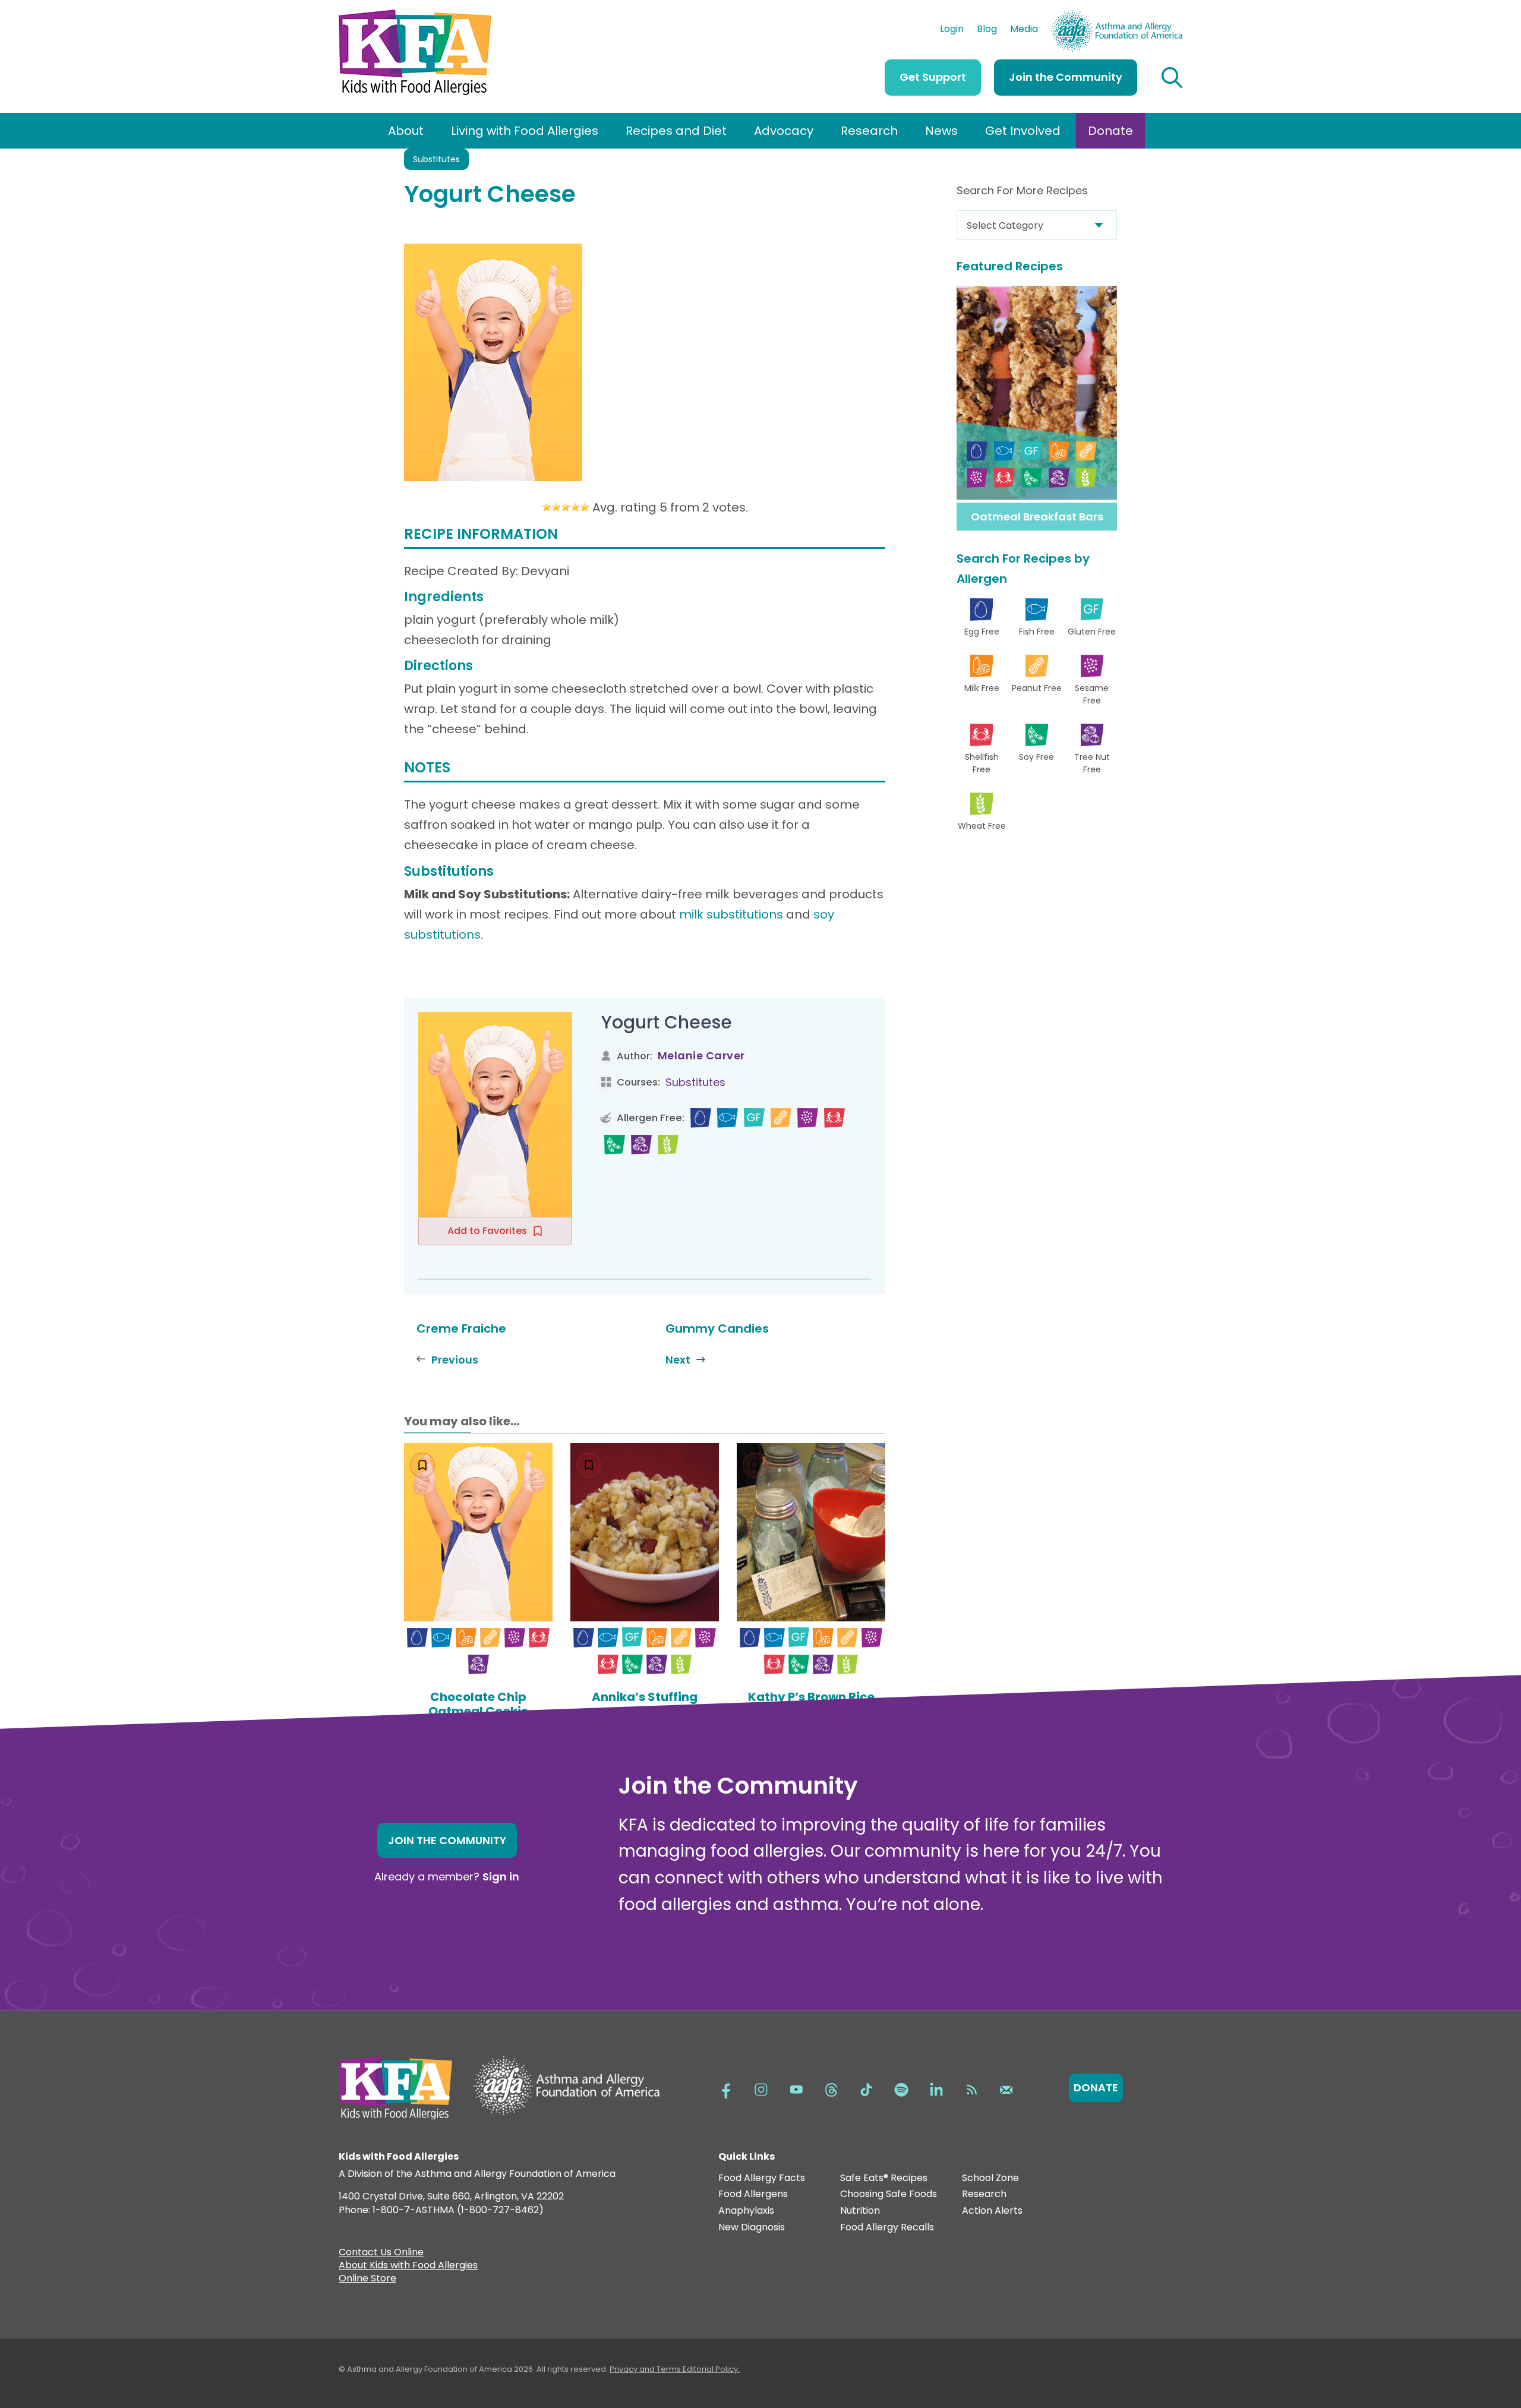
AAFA (1170, 15)
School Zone (990, 2178)
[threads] (831, 2088)
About (406, 131)
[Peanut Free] (781, 1118)
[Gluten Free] (754, 1118)
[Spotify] (901, 2088)
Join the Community (1066, 77)
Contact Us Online (381, 2254)
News (941, 131)
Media (1024, 30)
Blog (987, 30)
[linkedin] (936, 2088)
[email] (1006, 2088)
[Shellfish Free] (834, 1118)
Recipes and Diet (676, 131)
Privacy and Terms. (646, 2369)
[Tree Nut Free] (641, 1145)
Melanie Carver (701, 1055)
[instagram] (761, 2088)
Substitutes (436, 159)
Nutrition (860, 2211)
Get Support (933, 77)
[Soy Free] (615, 1145)
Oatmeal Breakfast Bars (1037, 517)
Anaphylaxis (746, 2211)
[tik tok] (866, 2088)
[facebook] (726, 2088)
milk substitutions (731, 914)
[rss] (971, 2088)
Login (952, 30)
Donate (1110, 131)
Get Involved (1023, 131)
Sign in (501, 1877)
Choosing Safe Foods (889, 2194)
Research (869, 131)
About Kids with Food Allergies (408, 2267)
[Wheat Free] (668, 1145)
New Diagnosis (752, 2228)
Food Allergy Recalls (887, 2228)
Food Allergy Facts (762, 2178)
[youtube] (796, 2088)
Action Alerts (992, 2211)
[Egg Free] (701, 1118)
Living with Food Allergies (525, 131)
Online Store (367, 2280)
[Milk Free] (466, 1638)
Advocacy (784, 131)
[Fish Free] (728, 1118)
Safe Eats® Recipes (884, 2178)
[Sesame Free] (808, 1118)
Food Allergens (753, 2194)
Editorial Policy (710, 2369)
